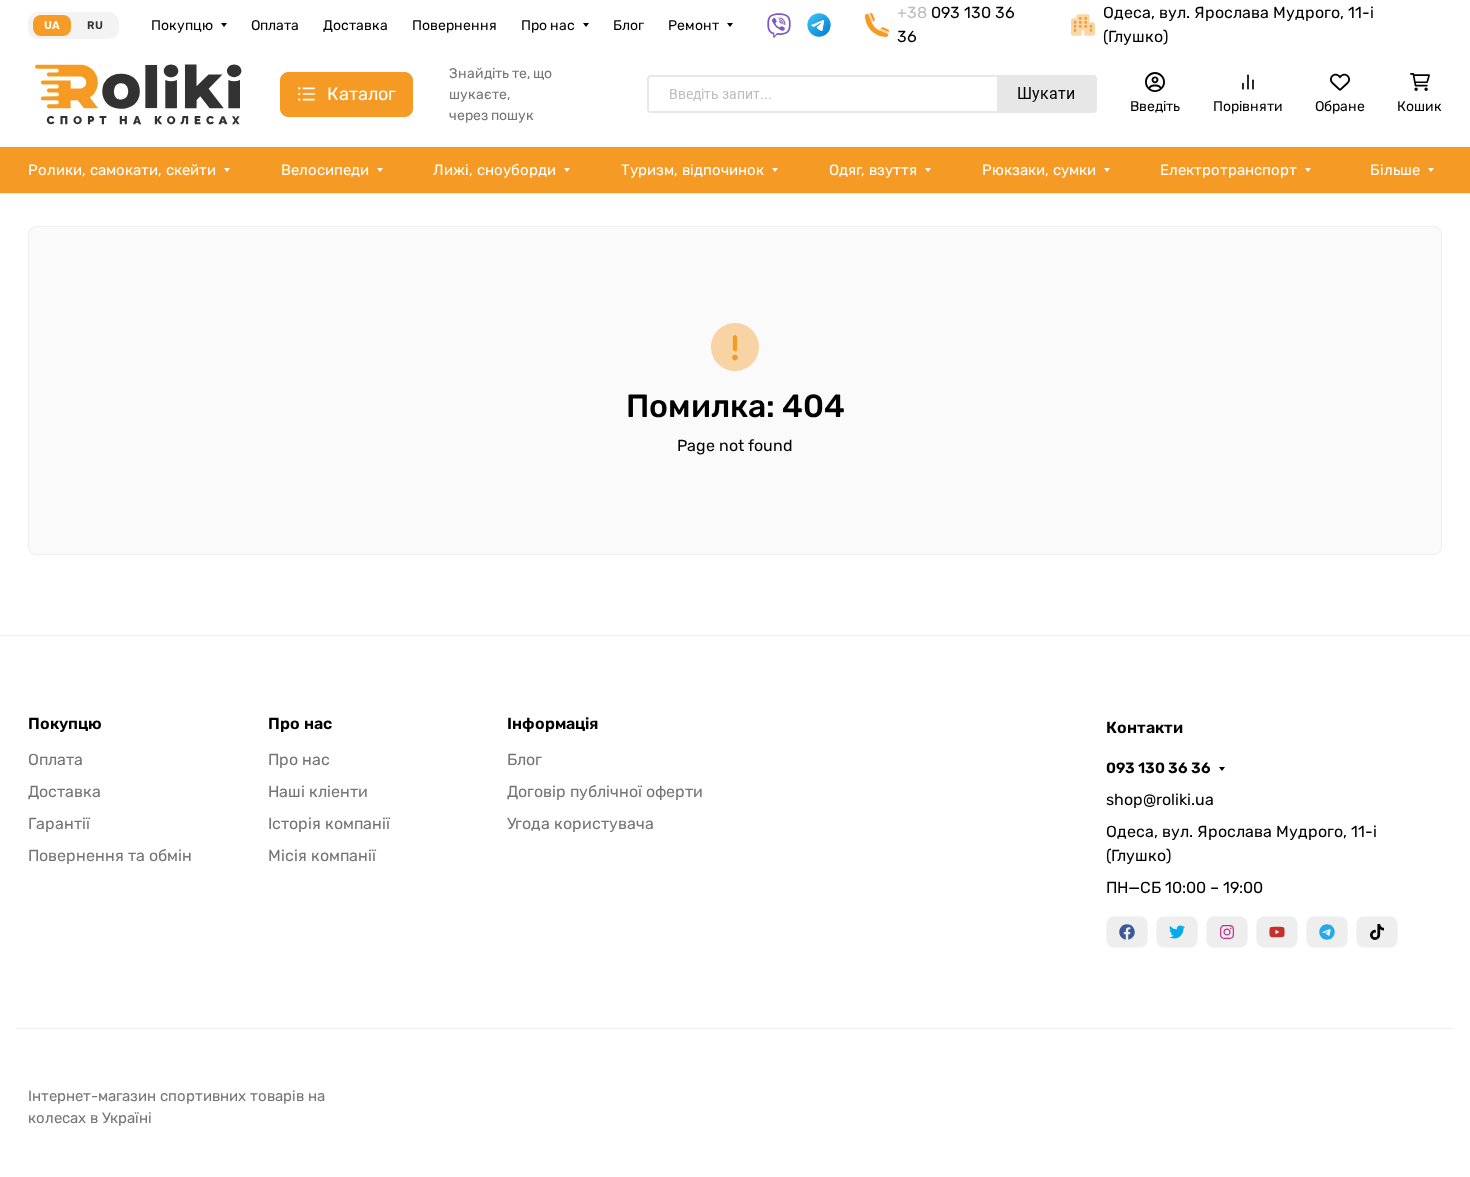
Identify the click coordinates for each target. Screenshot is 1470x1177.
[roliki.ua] (138, 93)
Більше (1395, 170)
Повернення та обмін (110, 855)
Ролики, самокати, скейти (122, 170)
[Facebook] (1127, 932)
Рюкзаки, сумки (1039, 170)
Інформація (552, 724)
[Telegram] (1327, 932)
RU (95, 25)
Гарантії (59, 823)
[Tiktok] (1377, 932)
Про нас (548, 25)
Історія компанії (329, 823)
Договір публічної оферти (605, 791)
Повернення (454, 25)
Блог (628, 25)
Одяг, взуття (873, 170)
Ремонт (693, 25)
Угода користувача (580, 823)
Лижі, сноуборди (494, 170)
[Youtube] (1277, 932)
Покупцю (182, 25)
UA (52, 25)
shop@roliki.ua (1160, 799)
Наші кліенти (318, 791)
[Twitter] (1177, 932)
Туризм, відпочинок (692, 170)
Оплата (275, 25)
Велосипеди (325, 170)
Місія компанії (322, 855)
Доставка (355, 25)
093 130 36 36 (1158, 768)
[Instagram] (1227, 932)
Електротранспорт (1228, 170)
